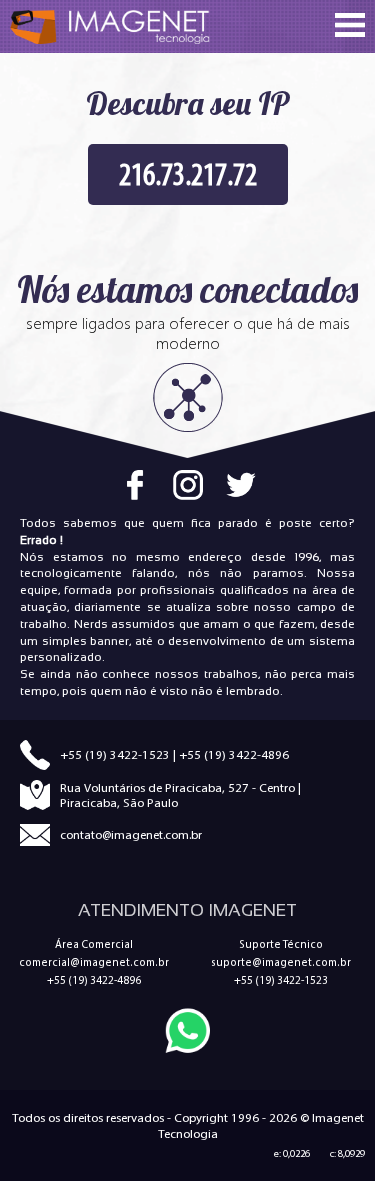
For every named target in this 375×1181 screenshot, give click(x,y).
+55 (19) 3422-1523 (115, 754)
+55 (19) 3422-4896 (234, 754)
